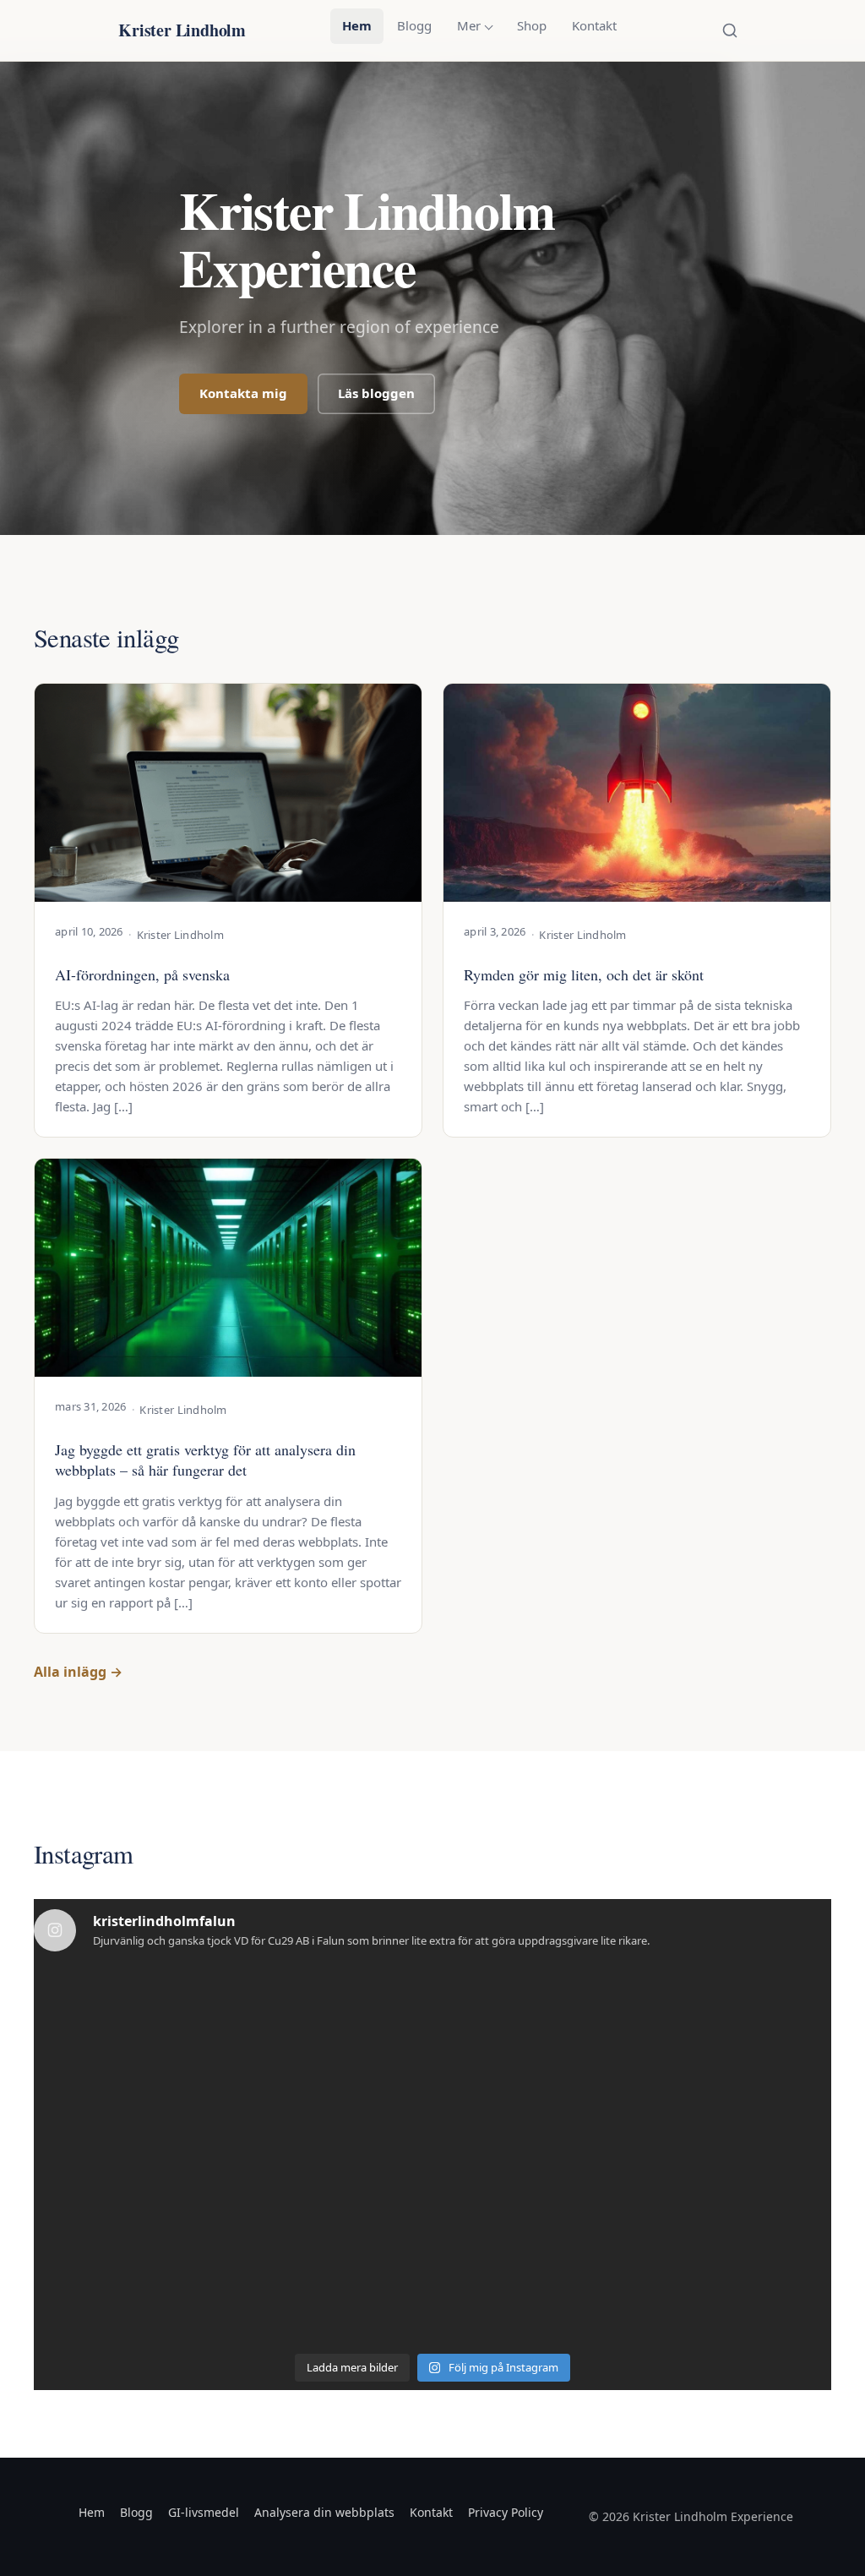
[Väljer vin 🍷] (755, 2108)
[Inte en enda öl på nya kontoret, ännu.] (272, 2014)
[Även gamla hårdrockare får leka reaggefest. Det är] (755, 2297)
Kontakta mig (243, 393)
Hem (357, 25)
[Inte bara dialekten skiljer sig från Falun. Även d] (755, 2014)
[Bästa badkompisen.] (272, 2202)
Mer (469, 25)
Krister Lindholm (182, 30)
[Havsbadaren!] (110, 2297)
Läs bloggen (376, 393)
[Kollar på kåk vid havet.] (433, 2108)
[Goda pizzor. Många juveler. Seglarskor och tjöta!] (755, 2202)
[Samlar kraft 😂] (272, 2108)
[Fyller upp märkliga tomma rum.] (593, 2297)
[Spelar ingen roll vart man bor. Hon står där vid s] (272, 2297)
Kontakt (594, 25)
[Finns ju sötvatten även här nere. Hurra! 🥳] (593, 2202)
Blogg (414, 25)
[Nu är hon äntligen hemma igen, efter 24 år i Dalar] (433, 2297)
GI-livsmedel (204, 2512)
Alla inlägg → (78, 1672)
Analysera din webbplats (324, 2512)
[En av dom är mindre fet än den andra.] (110, 2202)
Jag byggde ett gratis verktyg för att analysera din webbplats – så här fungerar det (205, 1460)
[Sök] (730, 30)
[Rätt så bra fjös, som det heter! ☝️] (433, 2202)
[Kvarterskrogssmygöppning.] (593, 2014)
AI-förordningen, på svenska (142, 974)
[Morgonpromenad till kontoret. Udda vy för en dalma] (110, 2014)
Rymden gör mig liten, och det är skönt (584, 974)
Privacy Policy (506, 2512)
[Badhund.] (110, 2108)
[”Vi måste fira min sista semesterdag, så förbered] (433, 2014)
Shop (532, 25)
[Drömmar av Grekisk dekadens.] (593, 2108)
